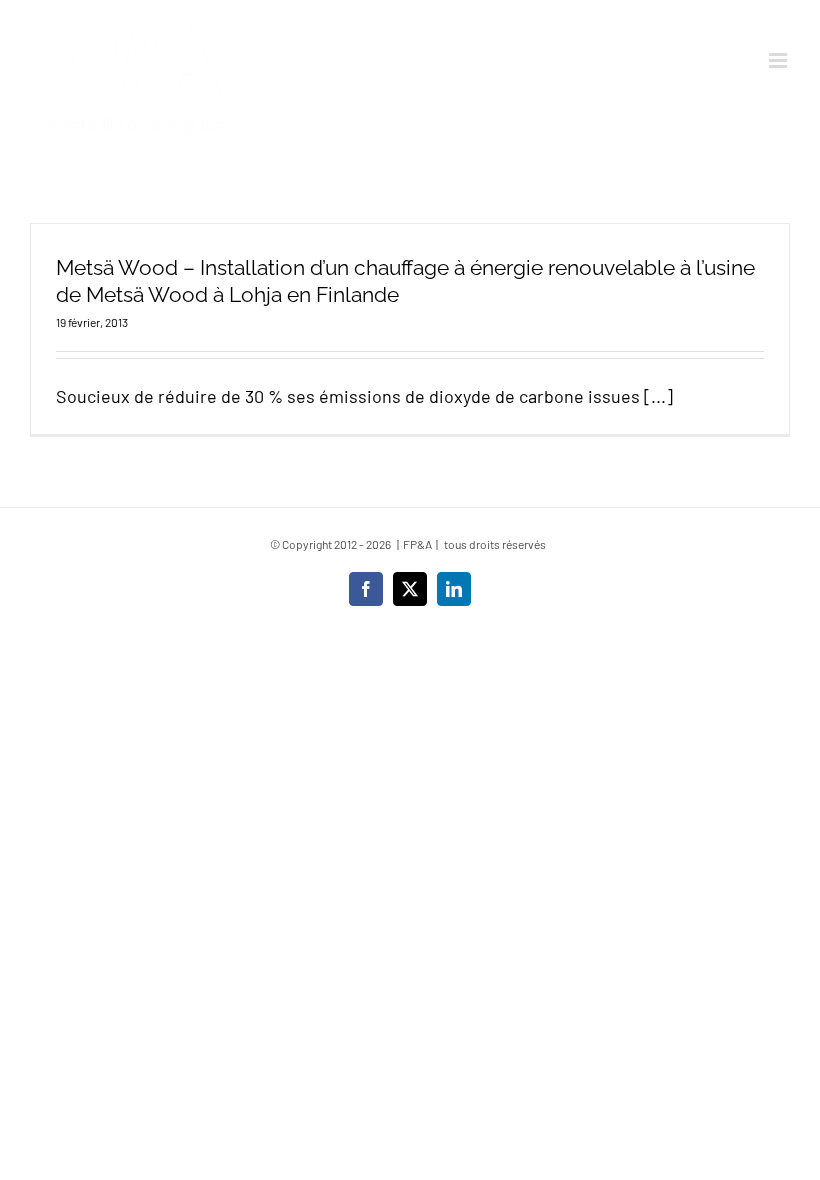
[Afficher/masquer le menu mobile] (779, 60)
